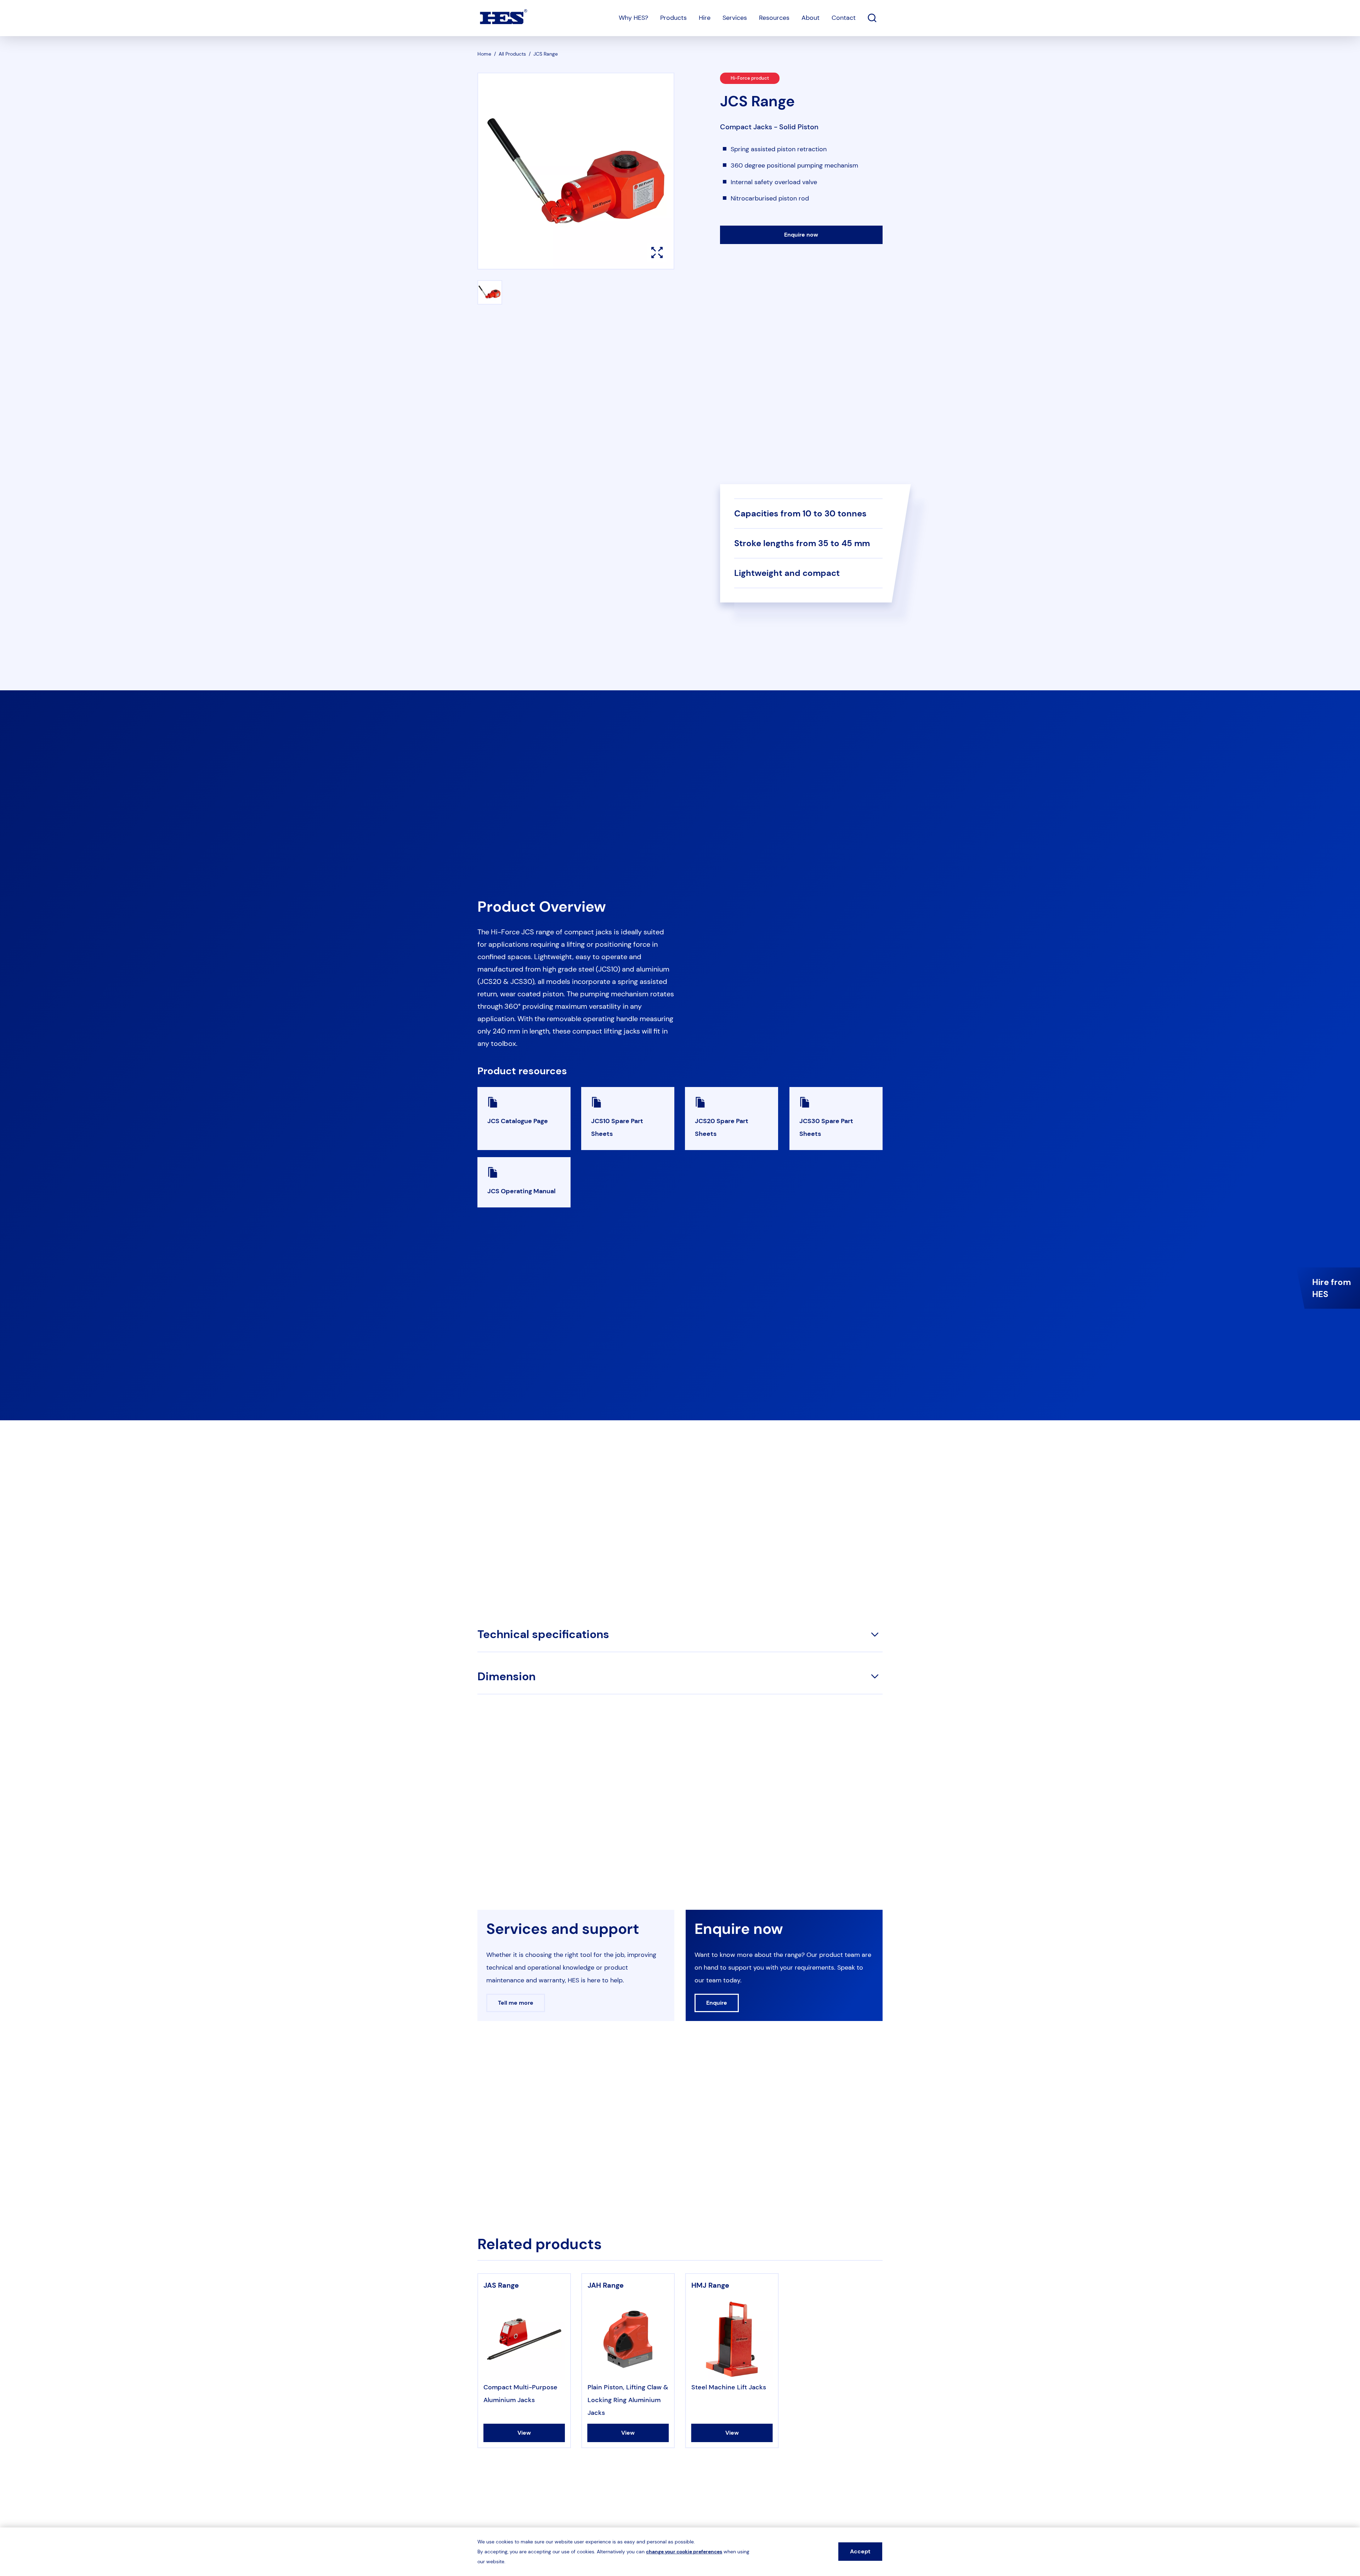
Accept (860, 2551)
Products (673, 18)
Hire (705, 18)
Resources (774, 18)
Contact (844, 18)
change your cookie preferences (684, 2552)
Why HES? (633, 18)
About (811, 18)
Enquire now (801, 235)
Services (735, 18)
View (524, 2433)
